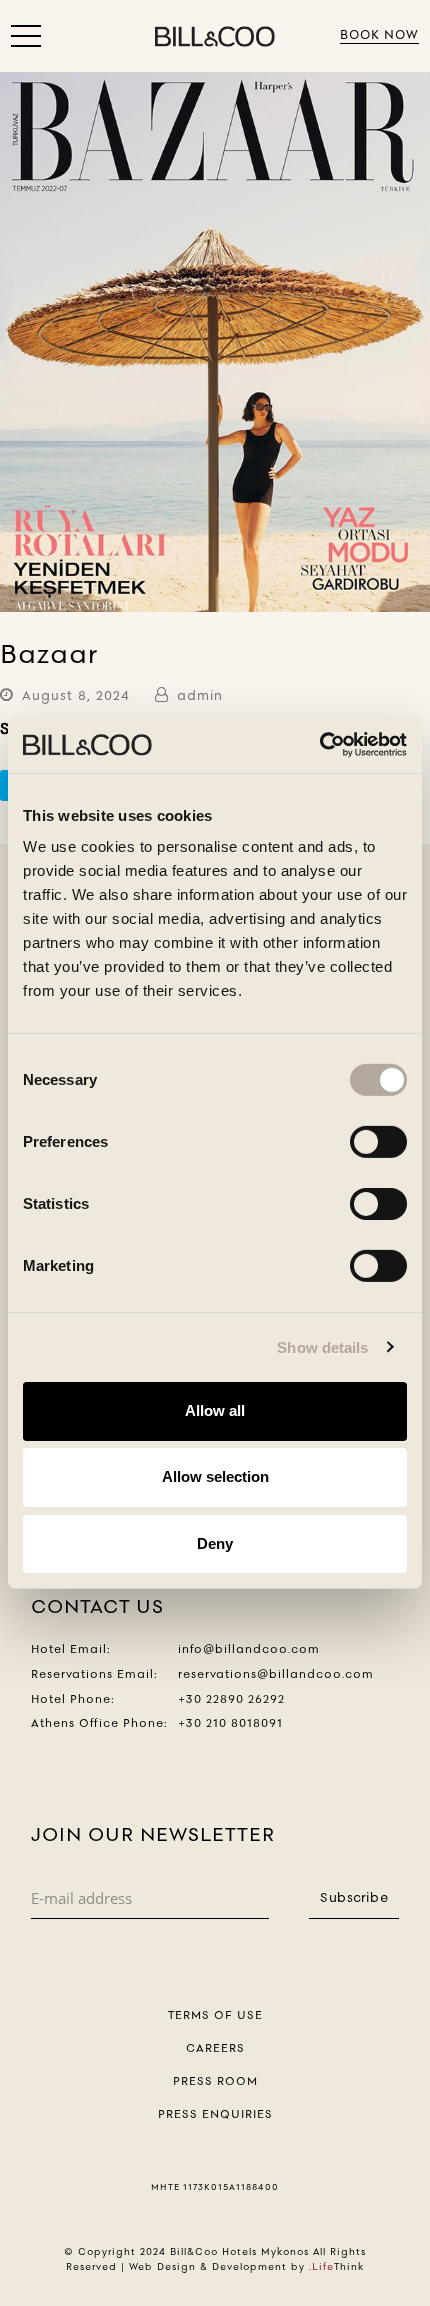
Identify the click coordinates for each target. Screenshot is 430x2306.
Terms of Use (215, 2015)
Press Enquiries (215, 2114)
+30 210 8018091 (230, 1723)
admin (200, 695)
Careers (215, 2048)
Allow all (215, 1410)
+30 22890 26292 (231, 1699)
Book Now (379, 34)
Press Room (215, 2081)
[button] (26, 40)
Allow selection (215, 1476)
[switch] (378, 1142)
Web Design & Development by (246, 2266)
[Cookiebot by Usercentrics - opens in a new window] (319, 745)
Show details (322, 1346)
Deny (215, 1542)
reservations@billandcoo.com (276, 1674)
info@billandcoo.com (249, 1649)
